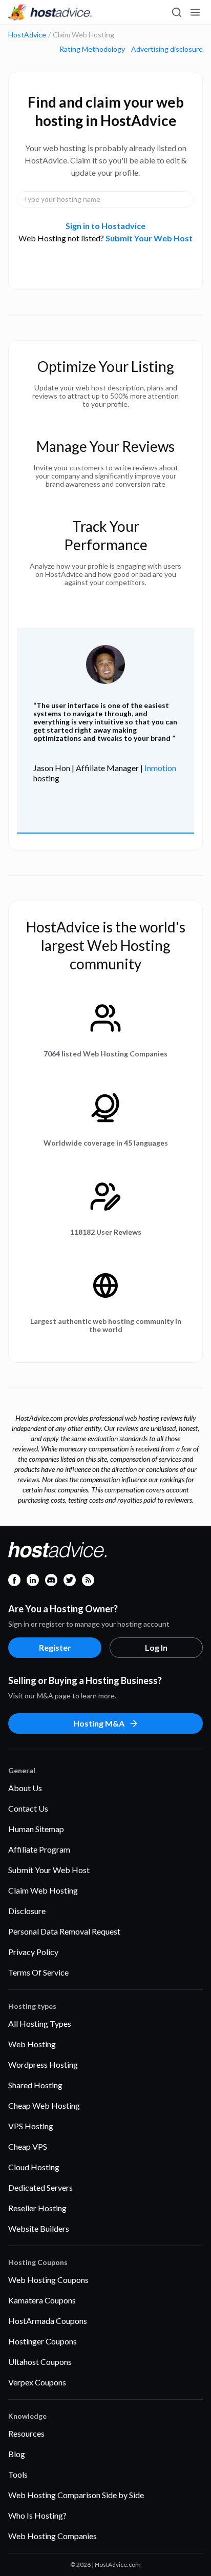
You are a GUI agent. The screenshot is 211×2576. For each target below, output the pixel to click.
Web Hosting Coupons (48, 2280)
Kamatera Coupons (42, 2300)
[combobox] (105, 199)
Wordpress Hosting (43, 2064)
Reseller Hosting (37, 2208)
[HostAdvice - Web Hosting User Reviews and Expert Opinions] (50, 12)
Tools (18, 2474)
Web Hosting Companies (52, 2536)
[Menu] (195, 12)
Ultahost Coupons (40, 2362)
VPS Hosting (31, 2126)
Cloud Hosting (34, 2167)
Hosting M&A (99, 1723)
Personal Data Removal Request (64, 1931)
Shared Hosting (35, 2085)
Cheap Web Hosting (44, 2105)
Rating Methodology (92, 49)
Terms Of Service (38, 1972)
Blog (17, 2454)
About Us (25, 1788)
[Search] (176, 12)
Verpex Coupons (37, 2382)
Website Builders (39, 2228)
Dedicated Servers (40, 2187)
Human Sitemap (36, 1829)
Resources (26, 2433)
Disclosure (27, 1911)
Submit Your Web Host (149, 238)
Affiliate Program (39, 1849)
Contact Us (28, 1808)
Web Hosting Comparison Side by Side (76, 2495)
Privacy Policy (33, 1952)
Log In (156, 1647)
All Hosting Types (40, 2023)
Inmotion (160, 768)
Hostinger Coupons (43, 2341)
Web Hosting (32, 2044)
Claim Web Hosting (43, 1890)
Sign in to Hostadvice (105, 226)
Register (55, 1647)
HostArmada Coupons (48, 2321)
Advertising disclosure (167, 49)
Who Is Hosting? (37, 2515)
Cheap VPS (28, 2146)
